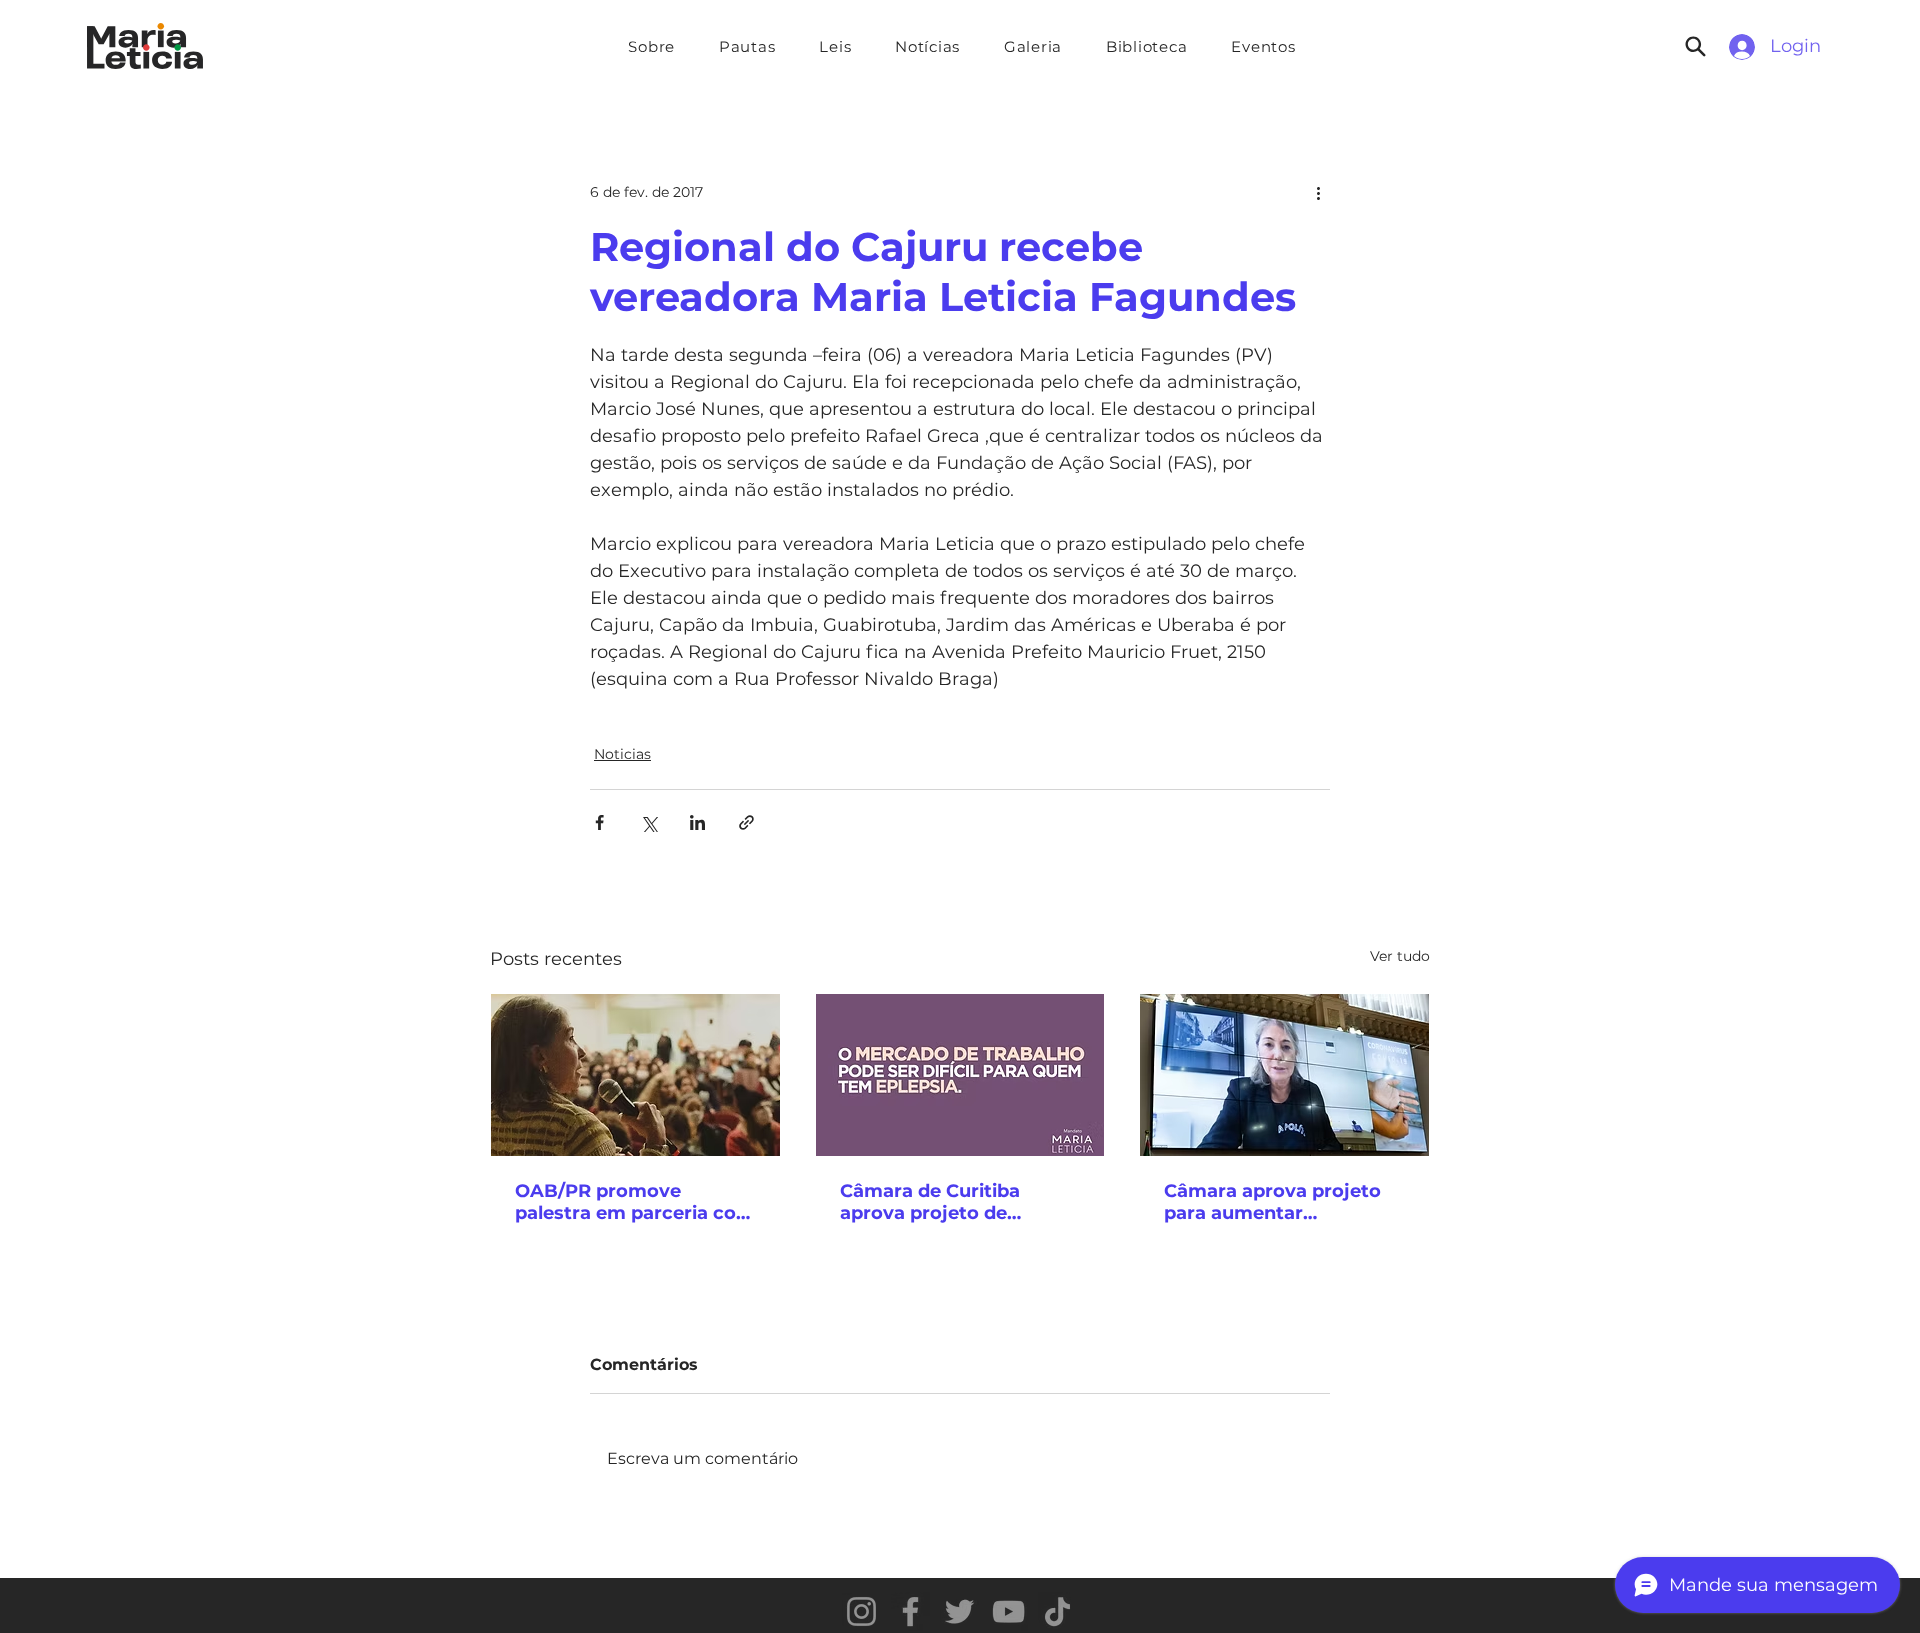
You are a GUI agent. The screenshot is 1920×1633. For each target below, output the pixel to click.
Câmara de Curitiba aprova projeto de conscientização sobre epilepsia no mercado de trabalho (954, 1202)
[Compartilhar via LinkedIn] (697, 822)
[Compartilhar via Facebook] (599, 822)
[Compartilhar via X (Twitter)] (648, 822)
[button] (747, 46)
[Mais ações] (1318, 192)
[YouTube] (1008, 1611)
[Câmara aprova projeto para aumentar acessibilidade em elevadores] (1284, 1075)
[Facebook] (910, 1611)
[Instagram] (861, 1611)
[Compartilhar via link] (746, 822)
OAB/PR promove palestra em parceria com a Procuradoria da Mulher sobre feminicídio (635, 1202)
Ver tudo (1400, 956)
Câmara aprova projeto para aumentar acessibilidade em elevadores (1272, 1202)
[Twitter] (959, 1611)
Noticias (622, 754)
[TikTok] (1057, 1611)
